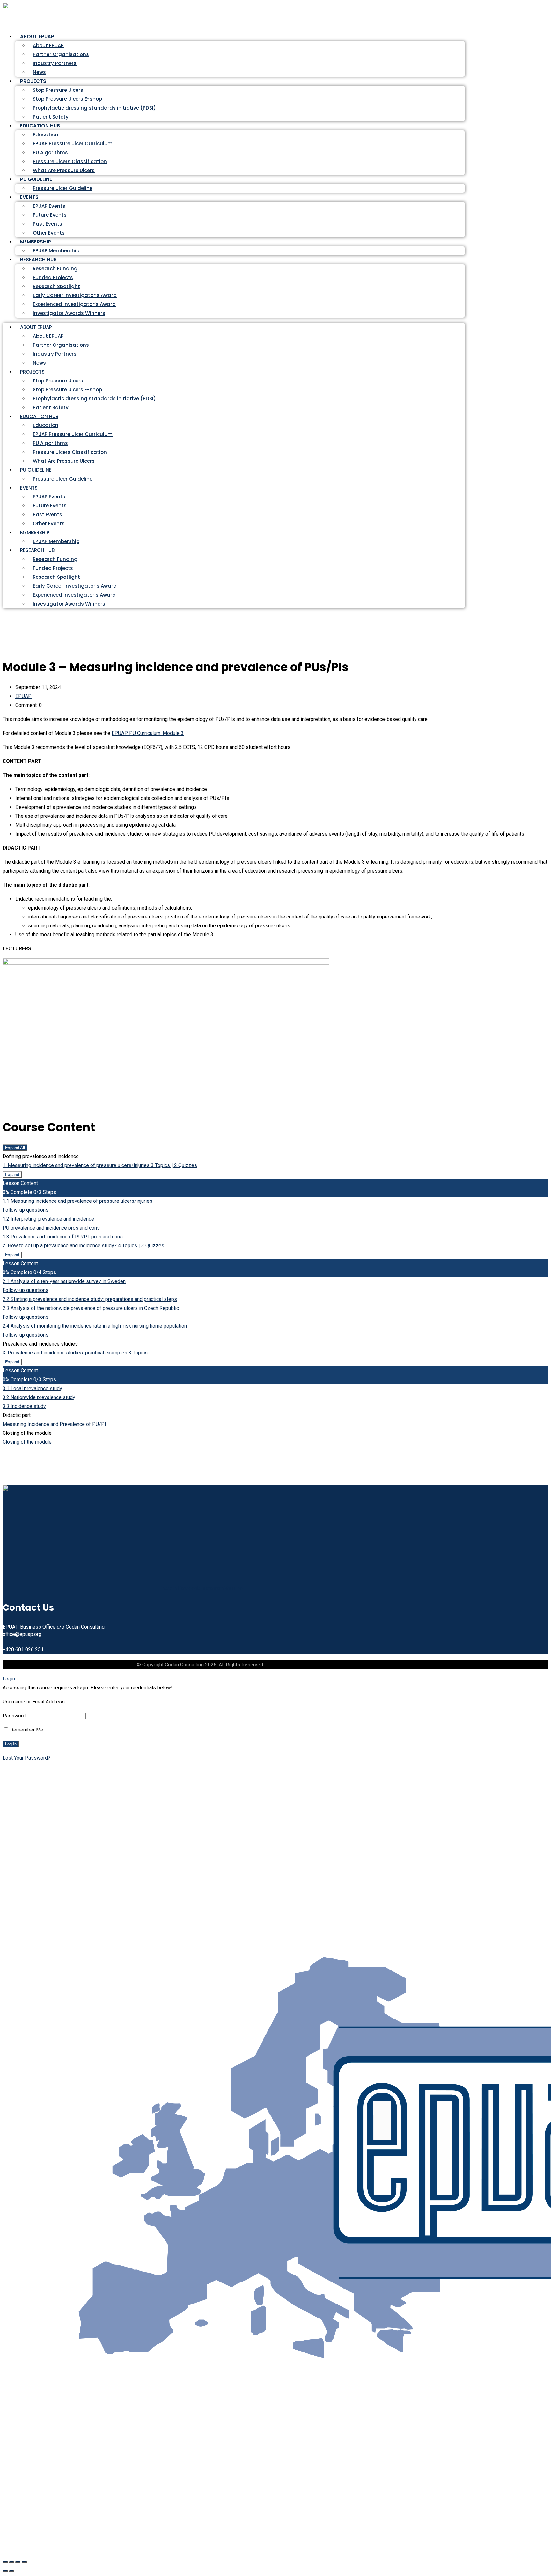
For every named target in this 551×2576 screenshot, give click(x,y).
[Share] (18, 2562)
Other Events (49, 523)
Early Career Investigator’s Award (75, 295)
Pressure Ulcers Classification (70, 161)
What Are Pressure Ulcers (64, 170)
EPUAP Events (49, 206)
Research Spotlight (56, 286)
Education (46, 135)
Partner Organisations (61, 54)
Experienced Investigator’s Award (74, 304)
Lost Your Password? (26, 1758)
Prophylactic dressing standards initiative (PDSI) (94, 108)
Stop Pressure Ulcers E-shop (67, 99)
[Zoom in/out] (5, 2562)
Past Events (48, 224)
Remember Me (26, 1730)
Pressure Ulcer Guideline (63, 188)
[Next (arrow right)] (11, 2571)
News (39, 363)
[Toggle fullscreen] (11, 2562)
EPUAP (23, 696)
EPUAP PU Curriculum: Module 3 (148, 733)
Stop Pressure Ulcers (58, 90)
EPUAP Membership (56, 541)
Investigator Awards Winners (69, 313)
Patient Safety (51, 407)
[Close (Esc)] (24, 2562)
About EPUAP (48, 45)
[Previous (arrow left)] (5, 2571)
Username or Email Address (34, 1702)
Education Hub (40, 126)
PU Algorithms (50, 152)
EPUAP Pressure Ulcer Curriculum (73, 144)
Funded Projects (53, 277)
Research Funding (55, 268)
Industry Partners (55, 63)
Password (14, 1716)
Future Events (50, 215)
